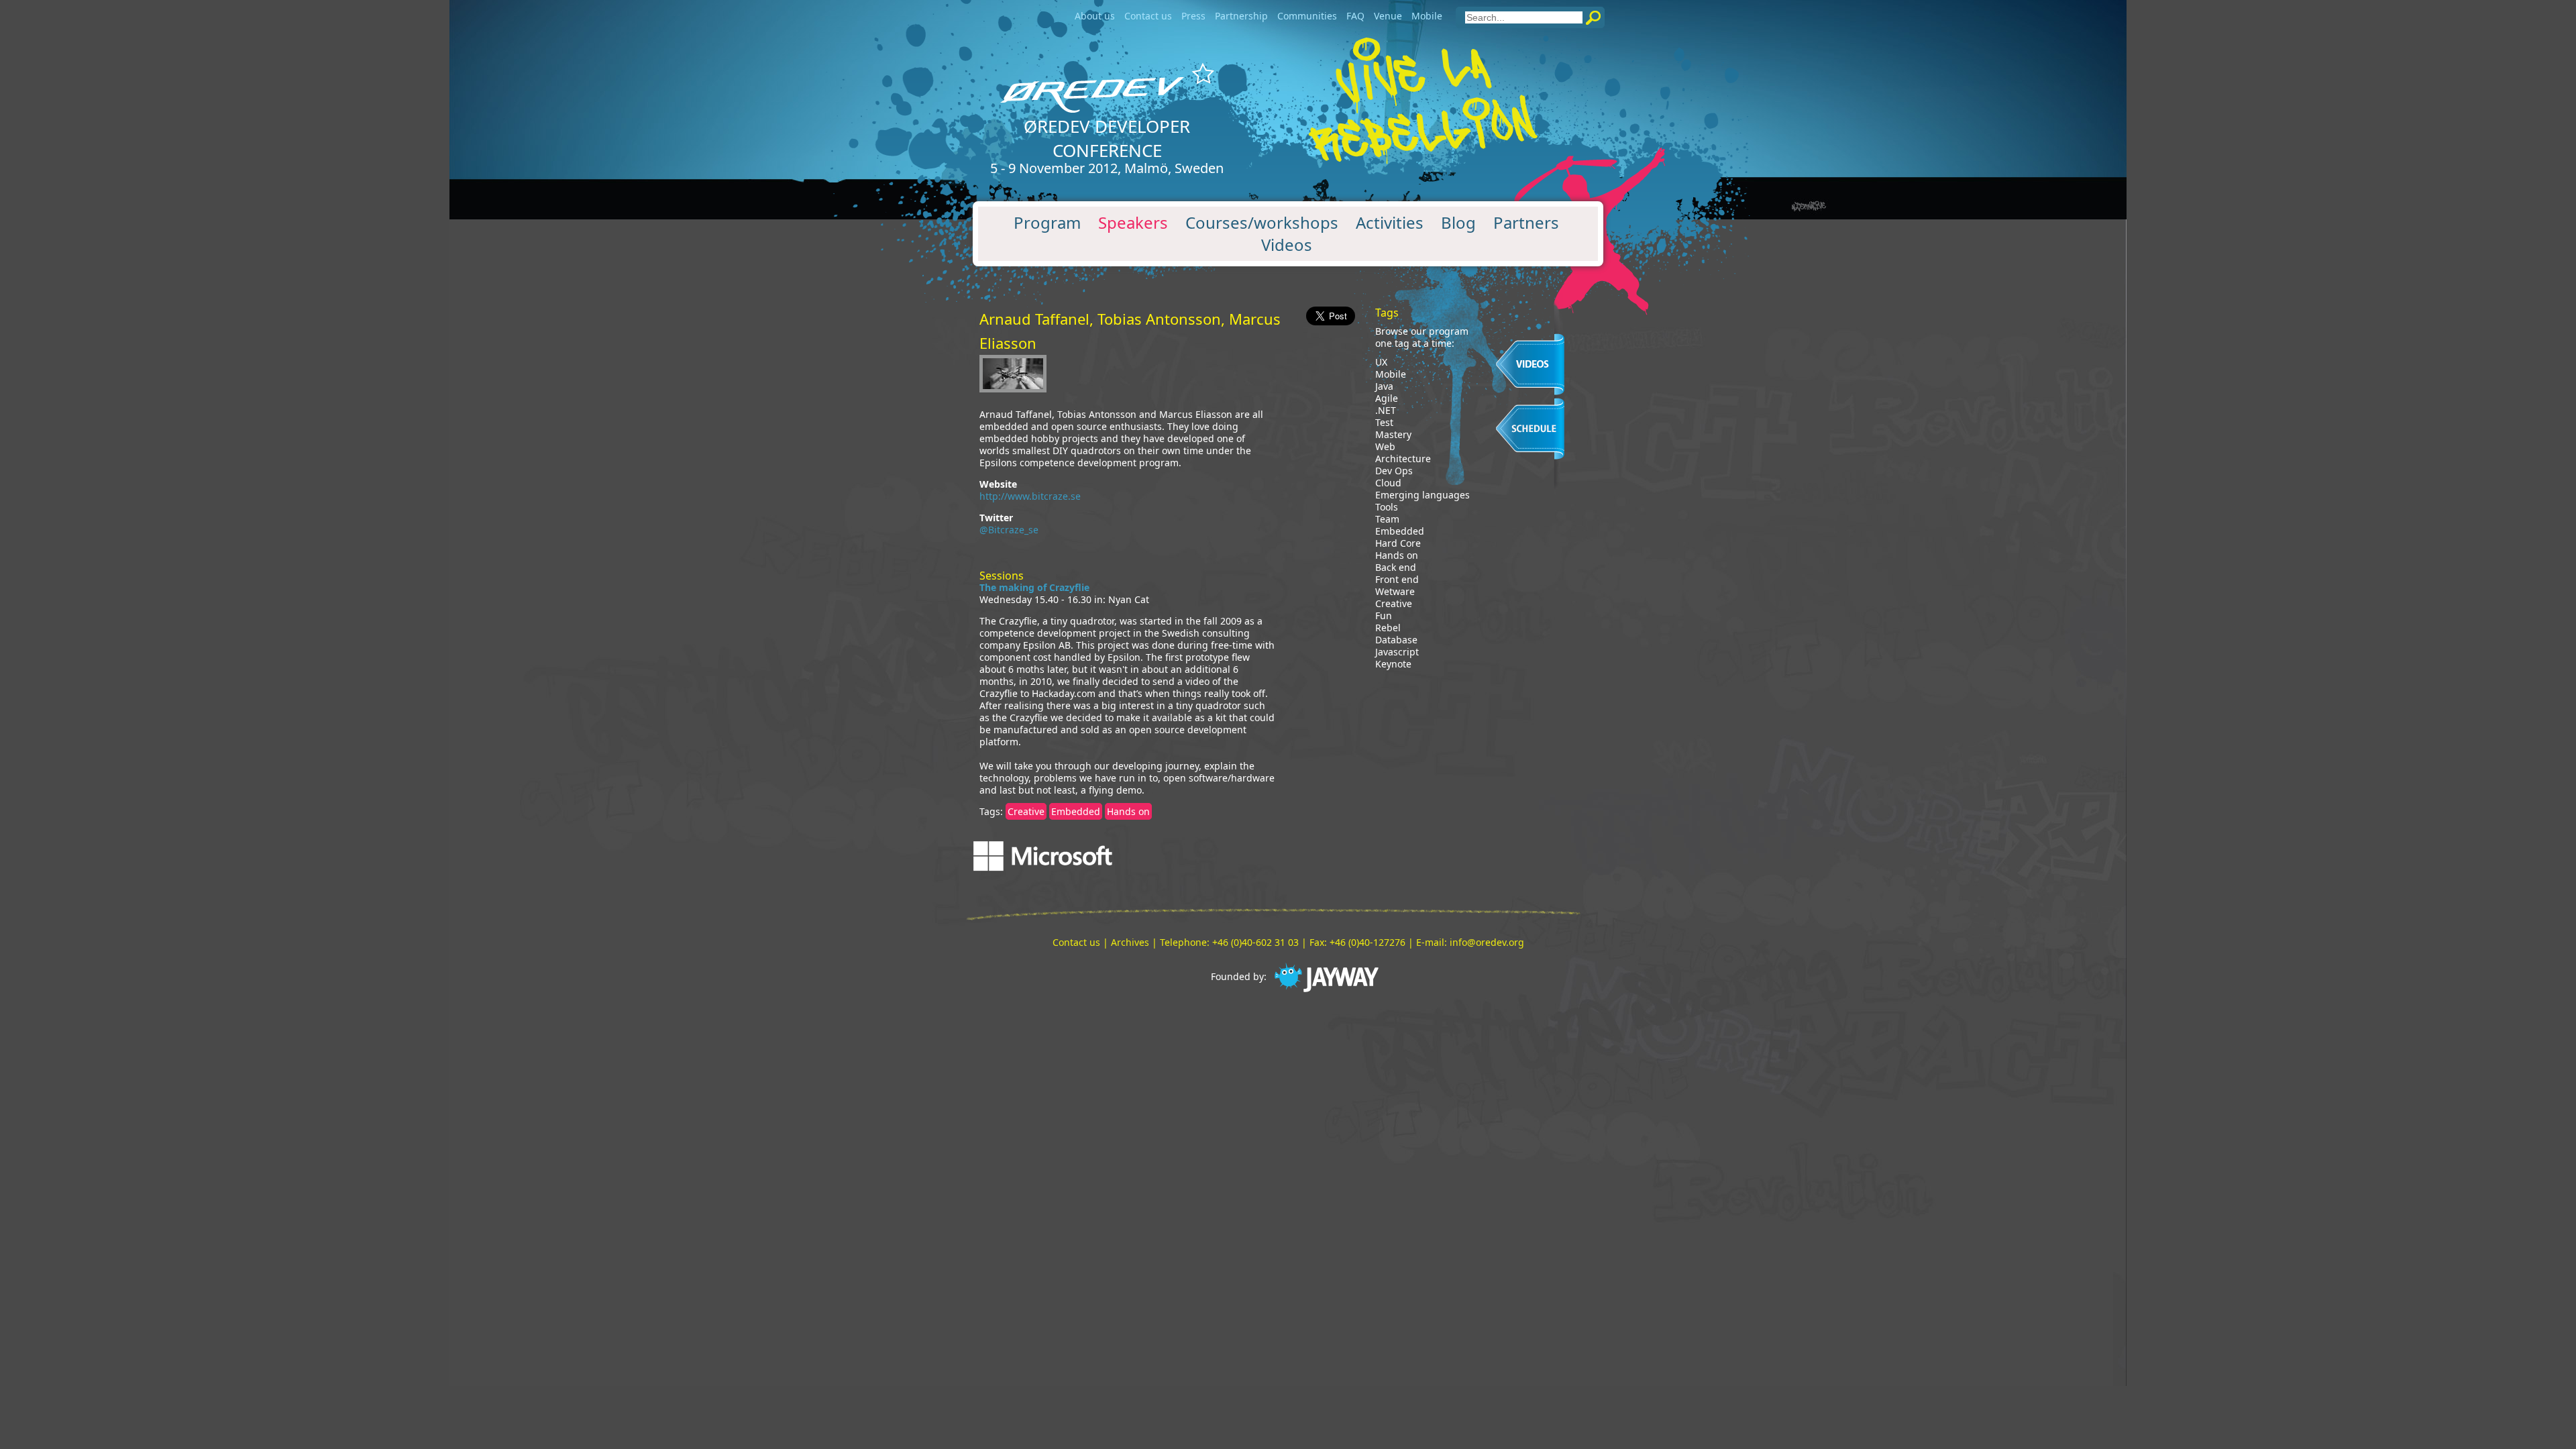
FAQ (1355, 16)
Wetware (1395, 592)
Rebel (1388, 628)
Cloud (1388, 483)
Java (1384, 386)
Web (1385, 447)
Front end (1397, 580)
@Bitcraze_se (1009, 530)
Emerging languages (1423, 495)
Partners (1526, 223)
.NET (1386, 411)
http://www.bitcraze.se (1030, 496)
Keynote (1393, 664)
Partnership (1241, 16)
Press (1193, 16)
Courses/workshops (1262, 223)
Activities (1390, 223)
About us (1095, 16)
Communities (1307, 16)
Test (1384, 423)
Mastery (1393, 435)
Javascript (1397, 652)
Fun (1384, 616)
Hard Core (1398, 543)
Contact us (1148, 16)
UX (1381, 362)
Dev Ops (1394, 471)
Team (1387, 519)
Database (1396, 640)
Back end (1396, 568)
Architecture (1403, 459)
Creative (1026, 811)
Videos (1287, 245)
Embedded (1076, 811)
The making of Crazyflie (1034, 587)
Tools (1387, 507)
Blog (1458, 223)
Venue (1388, 16)
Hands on (1128, 811)
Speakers (1133, 223)
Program (1047, 223)
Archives (1130, 942)
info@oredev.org (1487, 942)
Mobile (1427, 16)
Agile (1387, 398)
